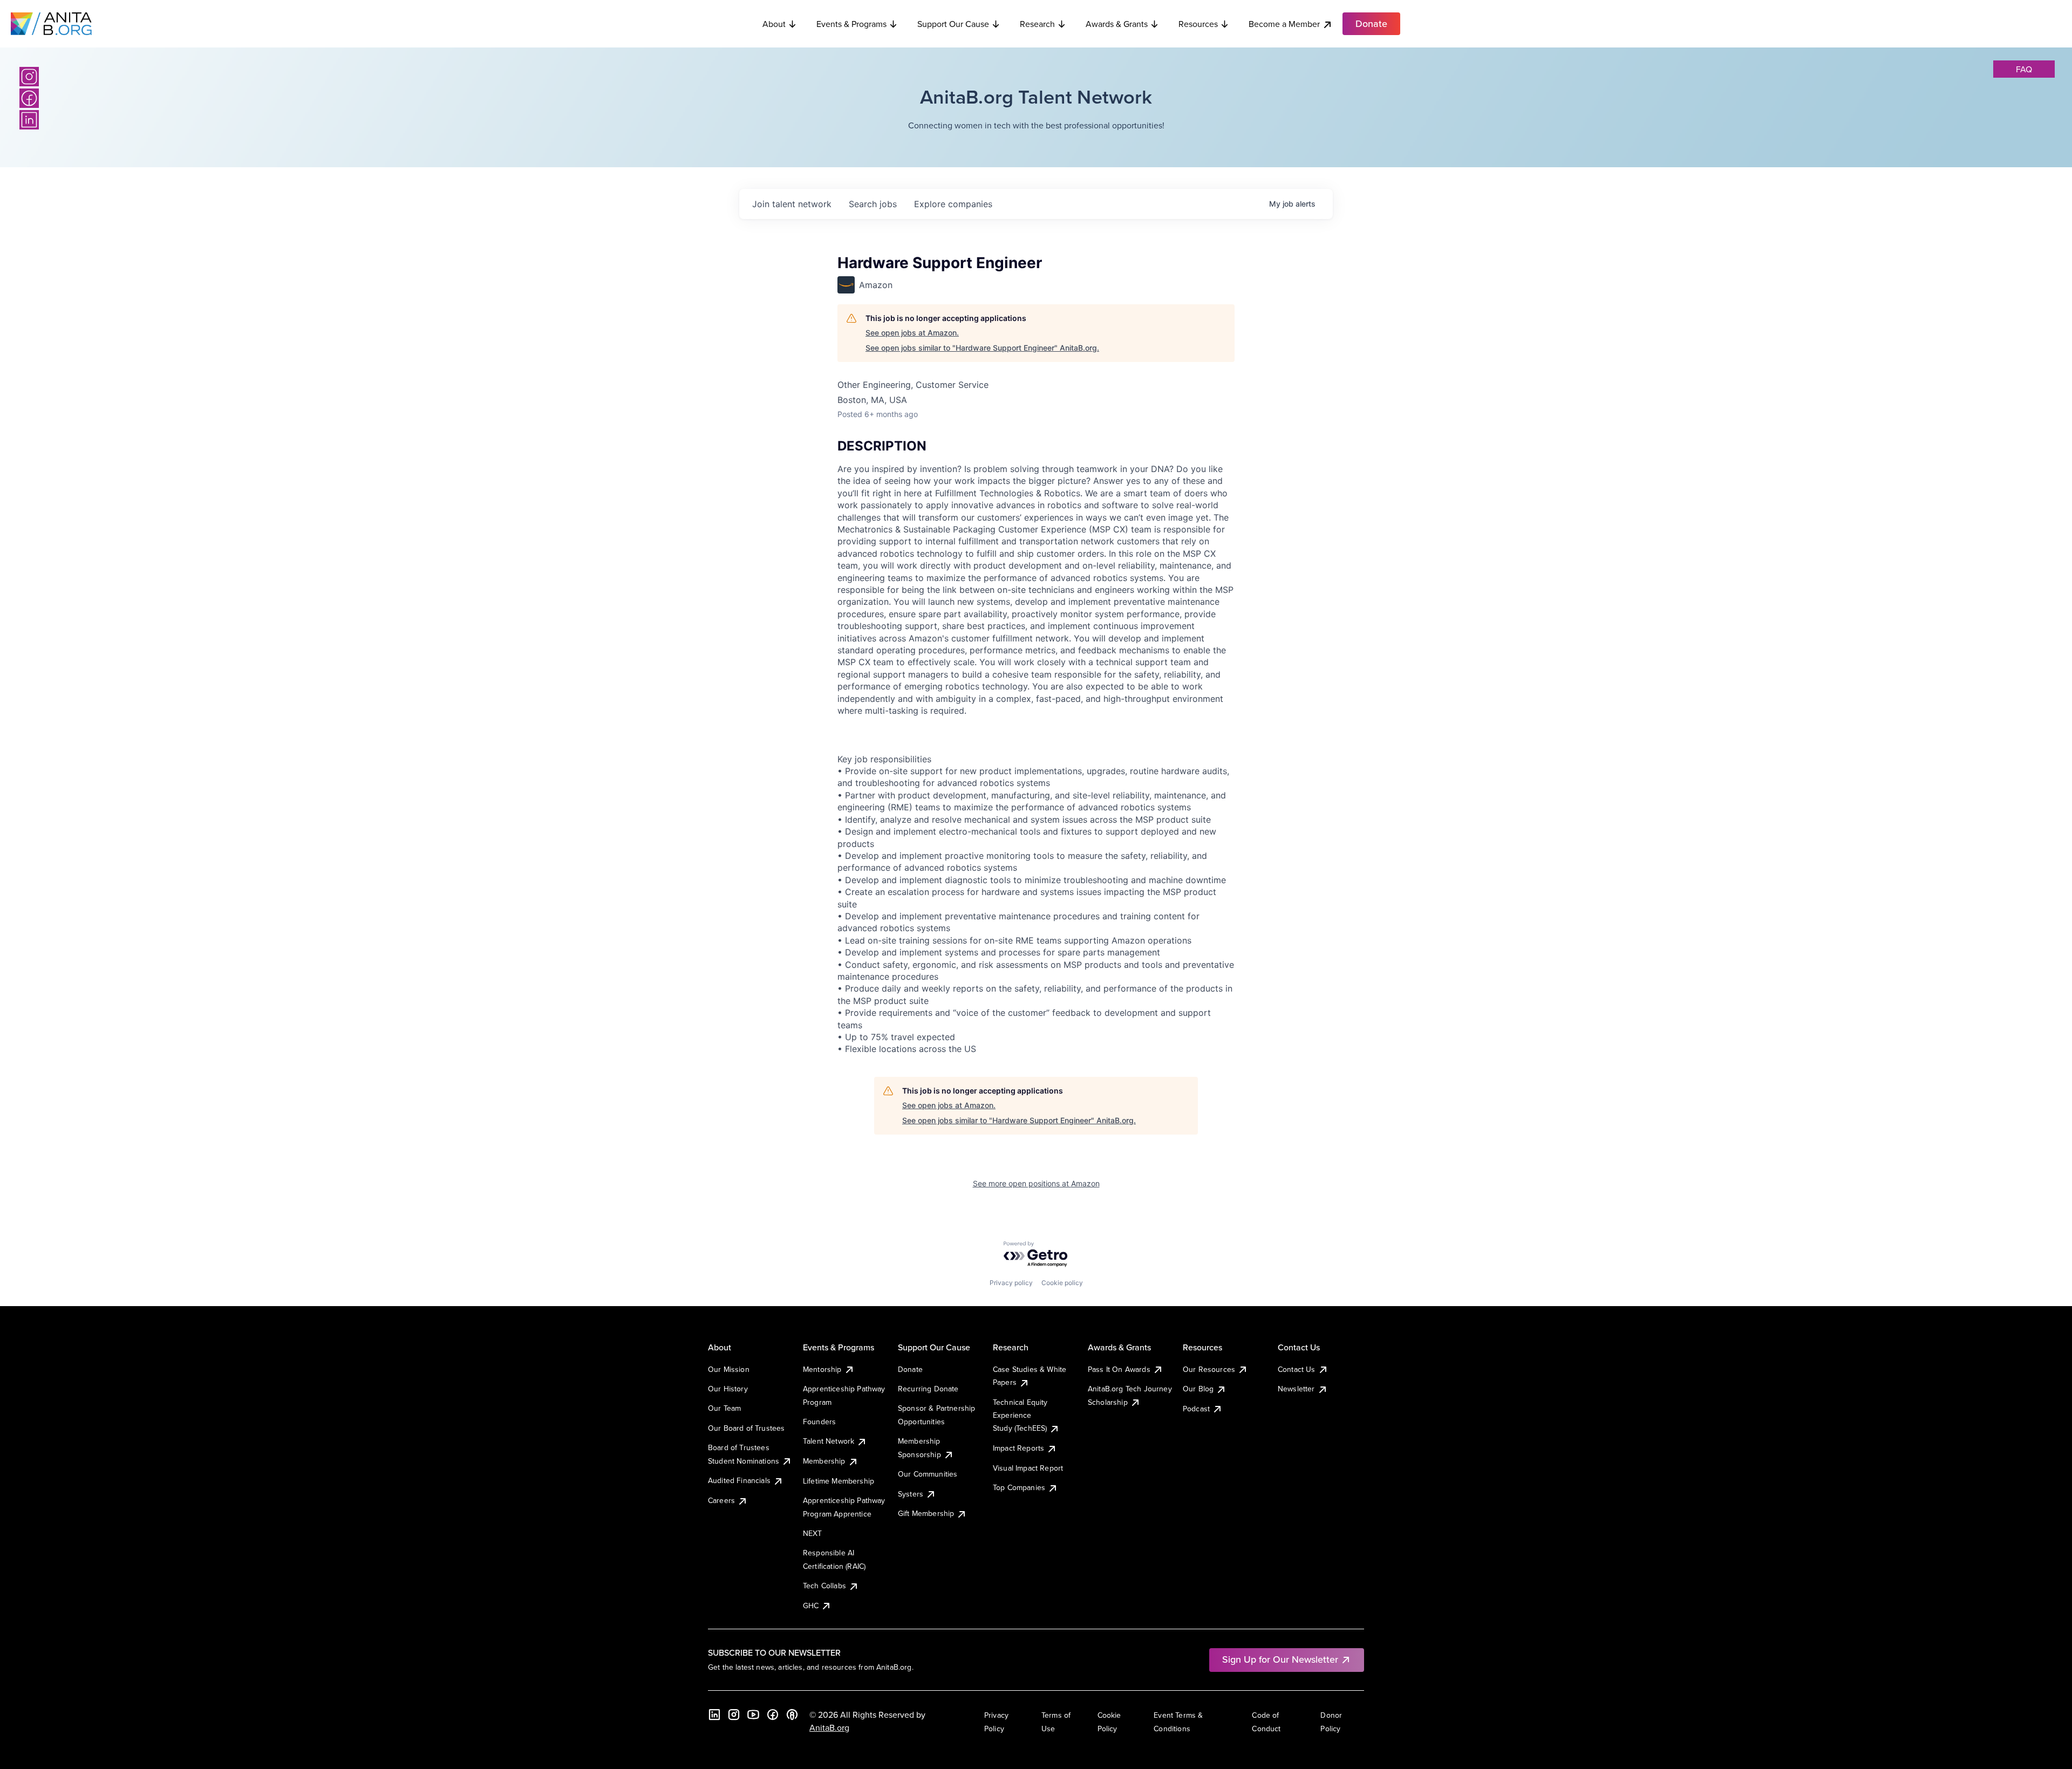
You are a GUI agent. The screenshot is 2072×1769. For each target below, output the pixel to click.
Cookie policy (1062, 1283)
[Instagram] (29, 77)
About (774, 24)
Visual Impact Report (1028, 1468)
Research (1037, 24)
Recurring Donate (928, 1389)
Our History (728, 1389)
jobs (873, 204)
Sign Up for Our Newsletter (1280, 1659)
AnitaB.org (829, 1727)
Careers (721, 1500)
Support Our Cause (953, 24)
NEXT (813, 1533)
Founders (819, 1422)
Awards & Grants (1117, 24)
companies (953, 204)
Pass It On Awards (1119, 1369)
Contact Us (1297, 1369)
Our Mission (729, 1369)
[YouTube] (753, 1715)
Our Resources (1209, 1369)
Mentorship (822, 1369)
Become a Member (1284, 24)
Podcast (1196, 1409)
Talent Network (829, 1441)
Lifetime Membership (839, 1481)
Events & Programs (851, 24)
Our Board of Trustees (746, 1428)
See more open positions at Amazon (1036, 1183)
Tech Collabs (824, 1586)
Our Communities (928, 1474)
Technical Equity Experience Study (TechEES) (1020, 1415)
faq (2024, 69)
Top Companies (1019, 1487)
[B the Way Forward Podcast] (792, 1715)
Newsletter (1296, 1389)
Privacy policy (1011, 1283)
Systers (911, 1494)
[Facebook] (29, 98)
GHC (811, 1606)
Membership (824, 1461)
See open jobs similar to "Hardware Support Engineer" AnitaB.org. (982, 348)
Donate (910, 1369)
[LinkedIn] (29, 120)
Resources (1198, 24)
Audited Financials (739, 1480)
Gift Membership (926, 1513)
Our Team (724, 1408)
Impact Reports (1018, 1448)
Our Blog (1198, 1389)
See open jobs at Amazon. (912, 333)
